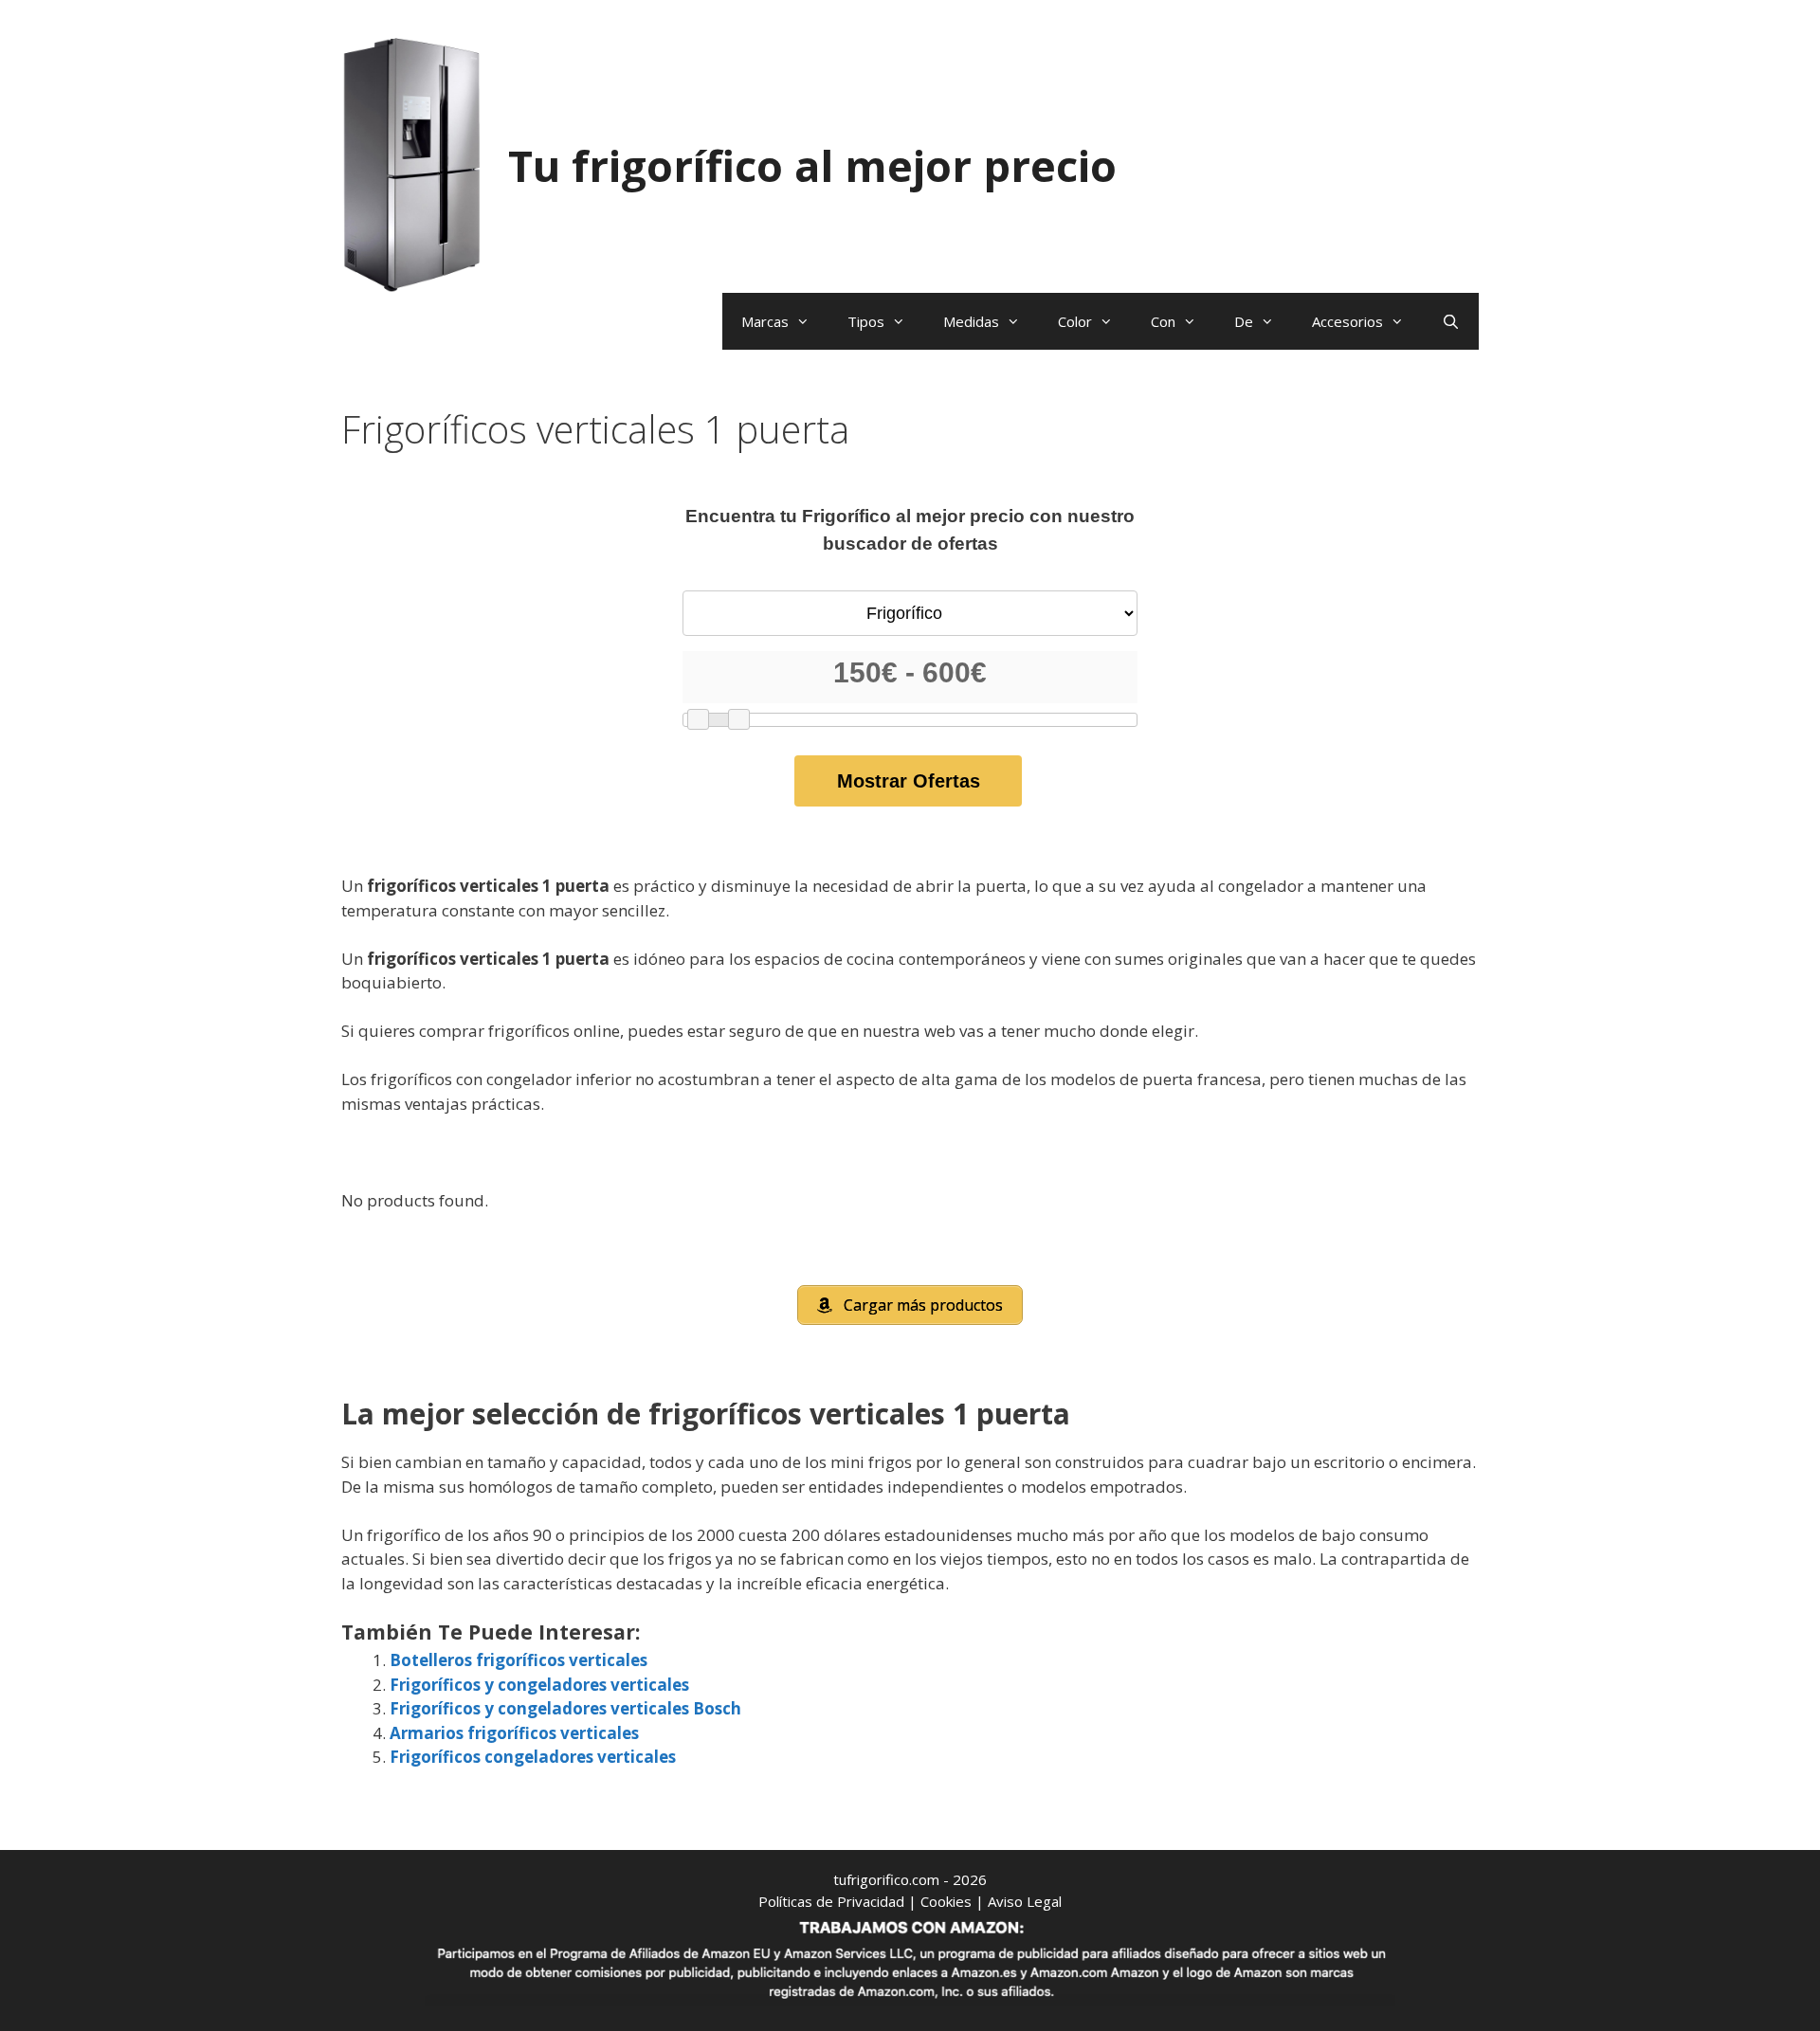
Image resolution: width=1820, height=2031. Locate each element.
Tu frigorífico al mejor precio (812, 165)
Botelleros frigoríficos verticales (519, 1660)
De (1244, 321)
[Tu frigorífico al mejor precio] (412, 163)
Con (1163, 321)
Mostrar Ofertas (909, 781)
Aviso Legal (1025, 1901)
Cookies (946, 1901)
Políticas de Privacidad (831, 1901)
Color (1075, 321)
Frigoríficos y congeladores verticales (539, 1685)
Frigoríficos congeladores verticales (533, 1757)
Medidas (971, 321)
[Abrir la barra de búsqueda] (1451, 321)
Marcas (765, 321)
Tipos (866, 321)
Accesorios (1347, 321)
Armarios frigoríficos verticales (514, 1733)
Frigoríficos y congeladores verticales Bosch (565, 1708)
